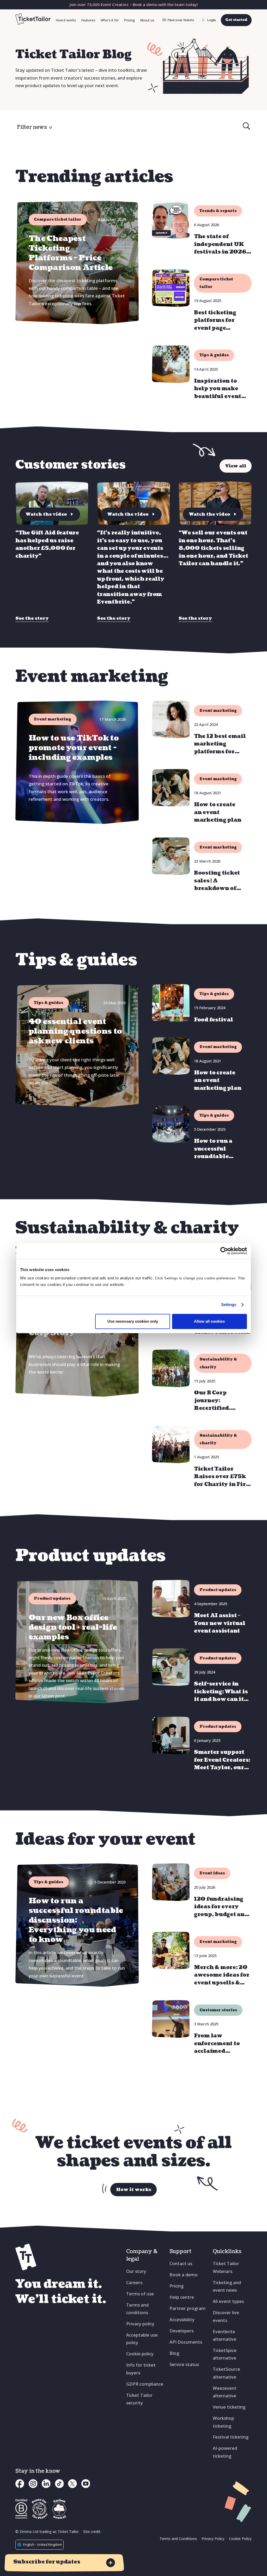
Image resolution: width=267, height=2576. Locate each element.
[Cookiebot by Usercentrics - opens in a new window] (224, 1251)
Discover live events (226, 2316)
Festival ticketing (231, 2437)
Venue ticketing (229, 2407)
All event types (228, 2301)
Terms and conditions (137, 2309)
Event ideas (212, 1873)
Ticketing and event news (227, 2286)
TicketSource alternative (226, 2373)
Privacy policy (140, 2324)
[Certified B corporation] (21, 2509)
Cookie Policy (240, 2539)
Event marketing (218, 711)
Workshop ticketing (223, 2422)
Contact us (181, 2263)
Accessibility (182, 2319)
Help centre (182, 2297)
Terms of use (140, 2294)
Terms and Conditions (178, 2539)
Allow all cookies (209, 1321)
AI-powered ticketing (225, 2452)
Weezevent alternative (225, 2392)
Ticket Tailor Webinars (226, 2267)
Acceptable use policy (142, 2339)
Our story (136, 2271)
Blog (174, 2353)
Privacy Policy (213, 2539)
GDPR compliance (145, 2384)
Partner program (187, 2308)
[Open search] (246, 127)
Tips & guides (214, 355)
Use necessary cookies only (133, 1321)
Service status (184, 2364)
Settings (229, 1305)
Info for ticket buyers (141, 2369)
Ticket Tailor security (139, 2399)
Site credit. (92, 2532)
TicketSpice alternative (225, 2354)
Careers (134, 2282)
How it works (66, 20)
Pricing (129, 20)
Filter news (32, 127)
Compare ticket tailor (216, 283)
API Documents (186, 2342)
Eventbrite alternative (224, 2335)
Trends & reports (218, 211)
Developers (181, 2331)
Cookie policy (140, 2354)
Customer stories (218, 2010)
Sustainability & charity (218, 1363)
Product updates (218, 1590)
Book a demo (184, 2275)
